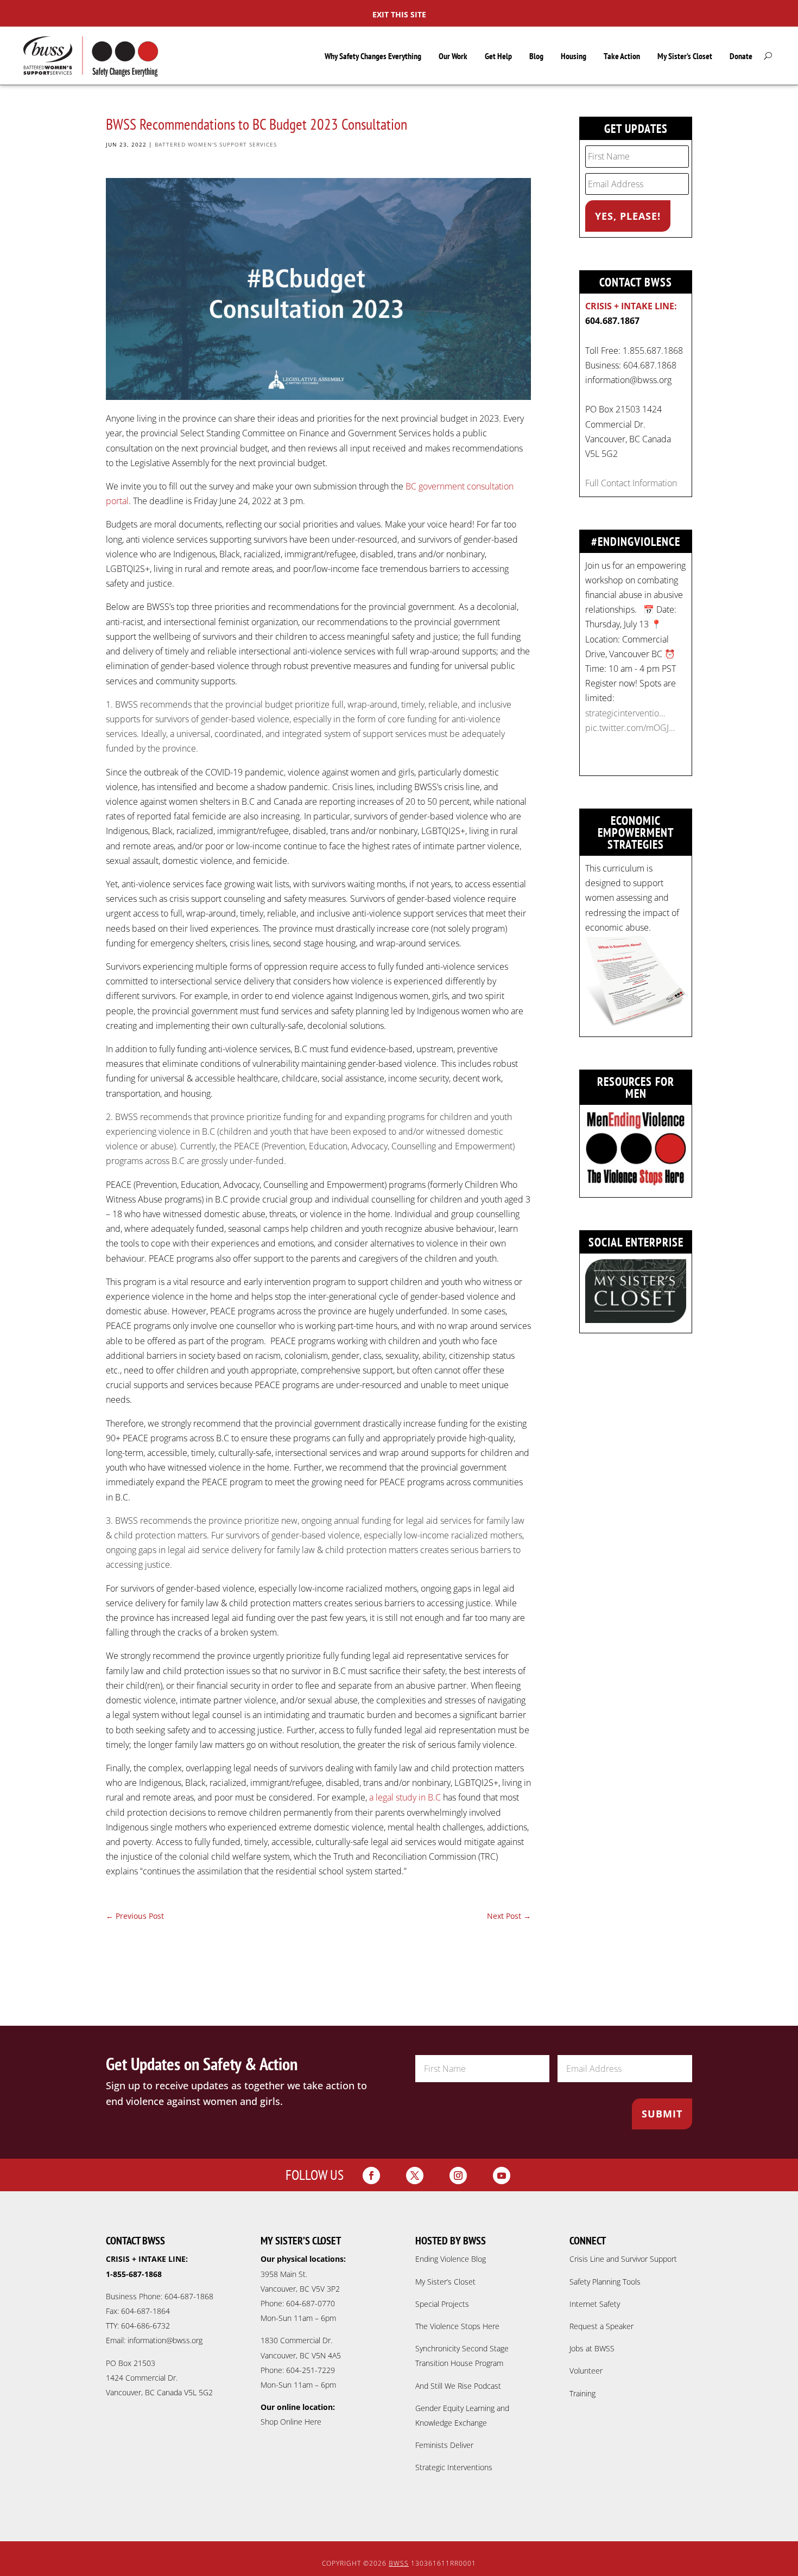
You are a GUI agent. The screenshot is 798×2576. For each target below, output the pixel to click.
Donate (741, 56)
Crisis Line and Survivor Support (623, 2259)
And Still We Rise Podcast (458, 2386)
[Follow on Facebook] (371, 2176)
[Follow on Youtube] (502, 2176)
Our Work (453, 56)
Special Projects (442, 2304)
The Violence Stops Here (457, 2326)
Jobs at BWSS (592, 2348)
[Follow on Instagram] (458, 2176)
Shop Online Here (291, 2422)
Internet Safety (595, 2304)
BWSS (399, 2563)
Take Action (622, 56)
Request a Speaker (601, 2326)
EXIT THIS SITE (399, 14)
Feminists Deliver (444, 2445)
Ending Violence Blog (451, 2259)
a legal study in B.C (405, 1797)
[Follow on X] (415, 2176)
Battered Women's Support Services (216, 144)
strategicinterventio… (625, 713)
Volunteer (586, 2371)
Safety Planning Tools (605, 2282)
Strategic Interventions (454, 2467)
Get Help (498, 56)
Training (582, 2393)
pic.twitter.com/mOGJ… (630, 728)
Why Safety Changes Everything (373, 56)
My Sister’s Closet (685, 56)
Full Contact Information (631, 483)
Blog (536, 56)
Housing (574, 56)
